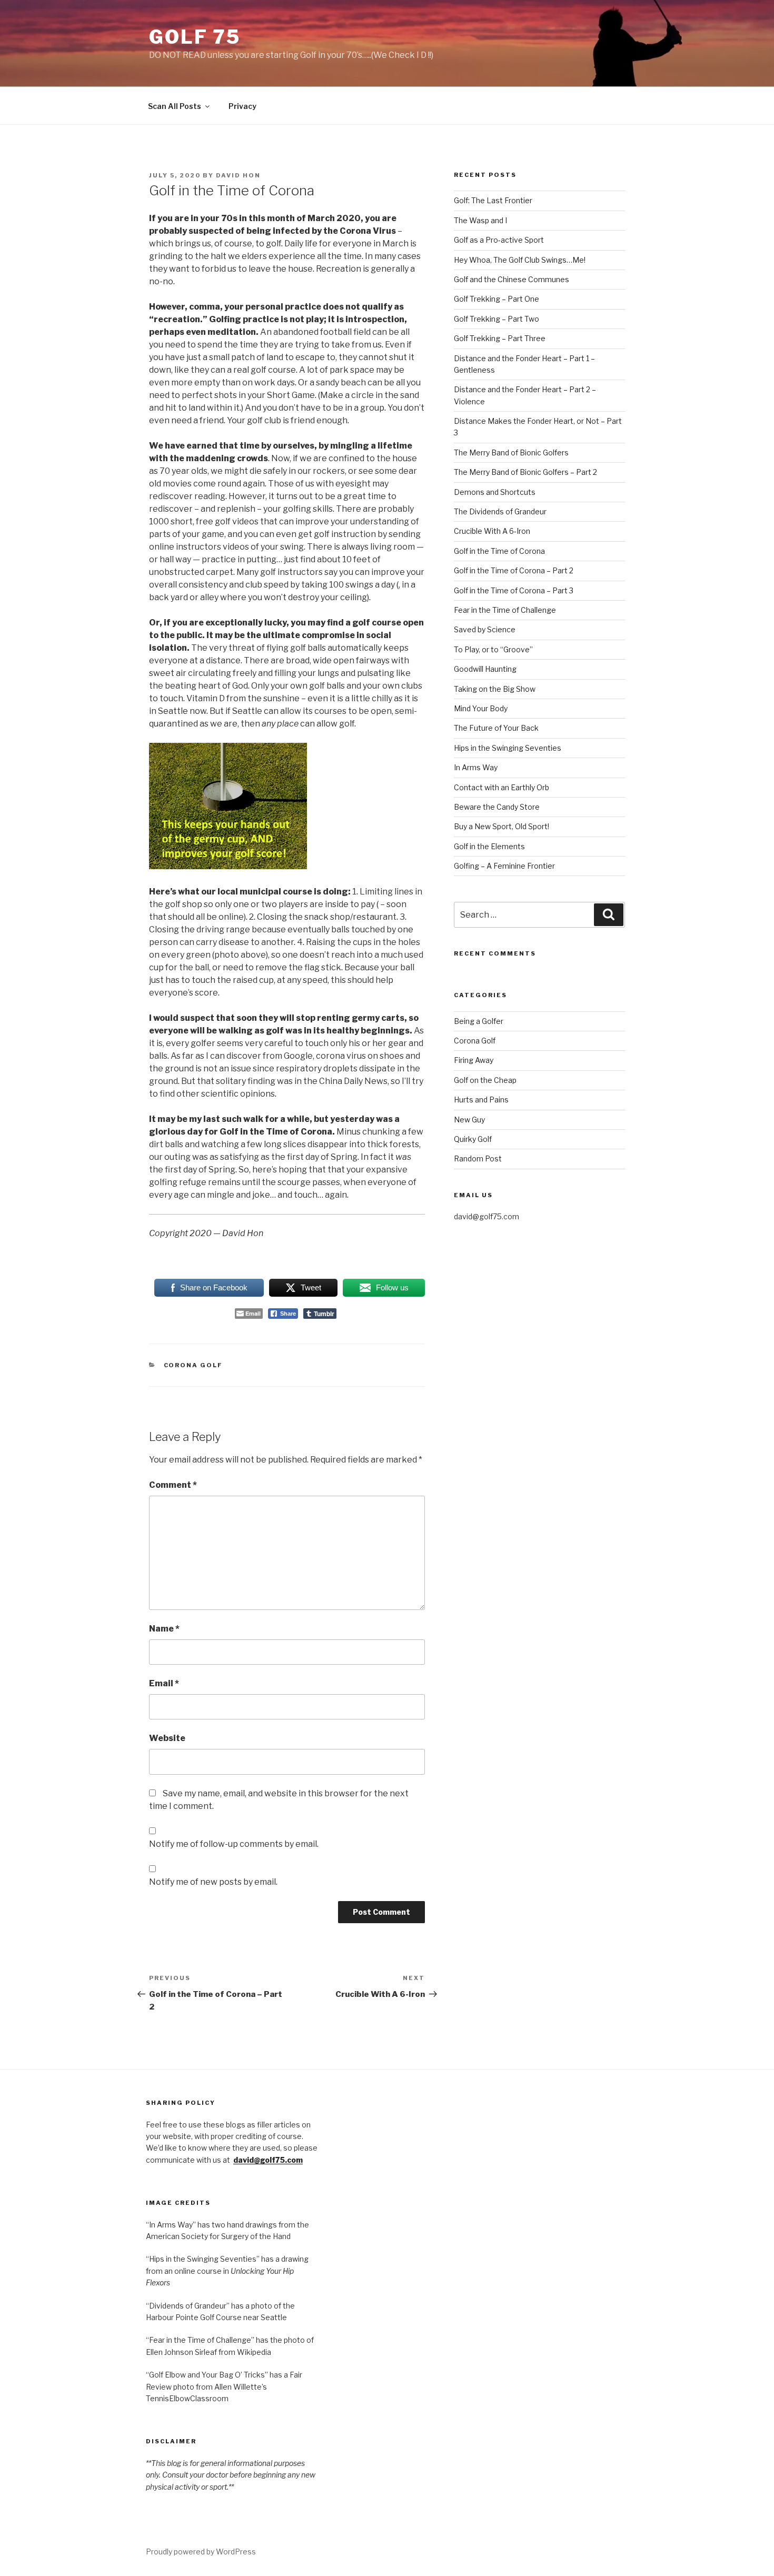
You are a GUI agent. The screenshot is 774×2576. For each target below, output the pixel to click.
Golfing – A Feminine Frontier (504, 866)
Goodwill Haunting (485, 669)
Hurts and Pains (481, 1100)
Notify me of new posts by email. (213, 1882)
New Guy (469, 1120)
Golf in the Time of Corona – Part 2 (514, 570)
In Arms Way (476, 767)
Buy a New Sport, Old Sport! (502, 826)
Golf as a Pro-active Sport (499, 240)
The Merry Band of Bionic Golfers (511, 452)
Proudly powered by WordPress (201, 2552)
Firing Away (474, 1060)
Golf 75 (195, 37)
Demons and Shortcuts (495, 492)
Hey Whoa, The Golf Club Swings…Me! (520, 260)
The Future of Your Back (496, 728)
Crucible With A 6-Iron (492, 531)
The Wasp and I (480, 220)
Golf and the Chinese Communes (512, 279)
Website (167, 1738)
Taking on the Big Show (495, 689)
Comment (173, 1485)
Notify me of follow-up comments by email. (234, 1844)
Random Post (478, 1158)
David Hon (238, 175)
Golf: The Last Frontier (493, 200)
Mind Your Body (481, 708)
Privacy (242, 106)
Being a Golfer (479, 1021)
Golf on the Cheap (485, 1080)
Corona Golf (193, 1365)
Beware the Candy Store (497, 807)
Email (164, 1683)
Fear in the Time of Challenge (505, 610)
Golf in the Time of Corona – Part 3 (514, 590)
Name (164, 1629)
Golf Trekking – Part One (497, 299)
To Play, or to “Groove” (493, 649)
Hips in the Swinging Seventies (508, 748)
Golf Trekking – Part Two (497, 319)
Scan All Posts (175, 106)
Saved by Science (485, 629)
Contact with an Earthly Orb (502, 787)
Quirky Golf (473, 1139)
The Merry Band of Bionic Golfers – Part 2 (525, 472)
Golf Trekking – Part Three (500, 338)
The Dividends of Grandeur (500, 511)
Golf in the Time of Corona (499, 551)
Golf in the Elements (489, 846)
